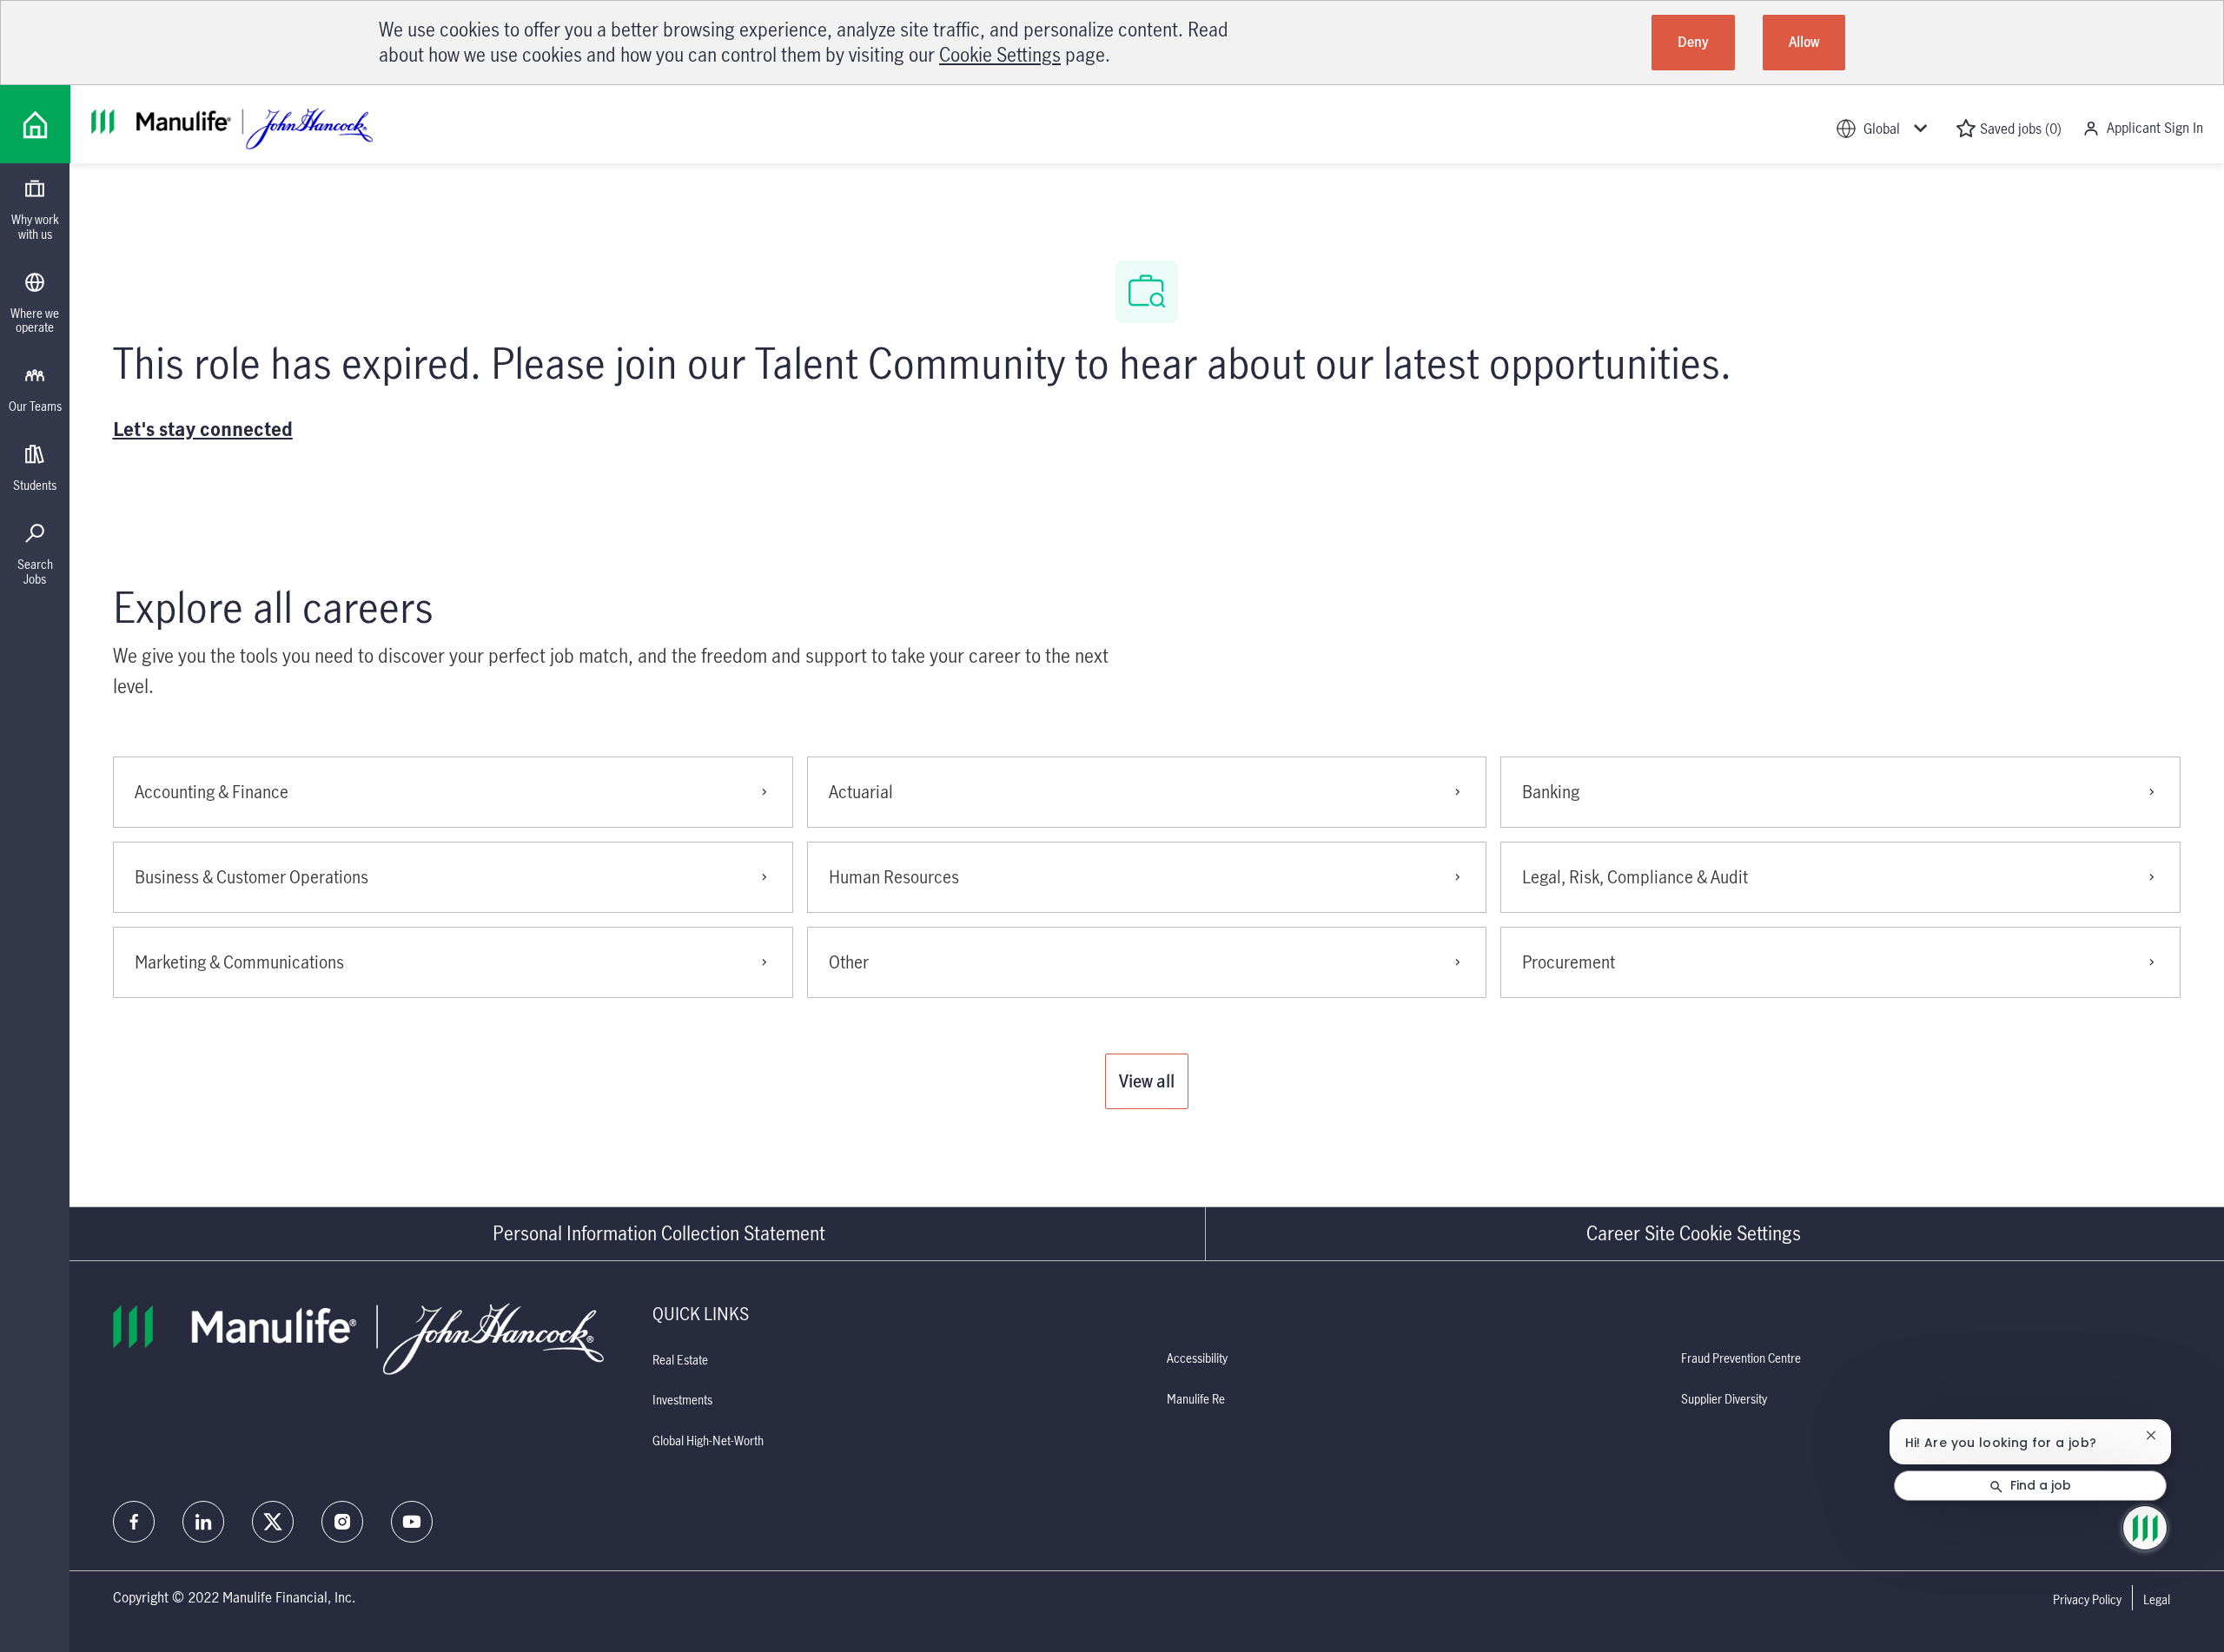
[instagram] (342, 1522)
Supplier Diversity (1724, 1399)
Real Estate (680, 1360)
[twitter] (273, 1522)
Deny (1693, 42)
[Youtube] (412, 1522)
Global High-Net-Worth (708, 1441)
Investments (682, 1400)
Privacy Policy (2087, 1600)
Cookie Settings (1000, 54)
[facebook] (134, 1522)
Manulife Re (1196, 1399)
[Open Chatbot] (2145, 1528)
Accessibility (1197, 1358)
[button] (1147, 1081)
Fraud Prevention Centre (1741, 1358)
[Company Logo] (35, 124)
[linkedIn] (203, 1522)
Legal (2157, 1600)
